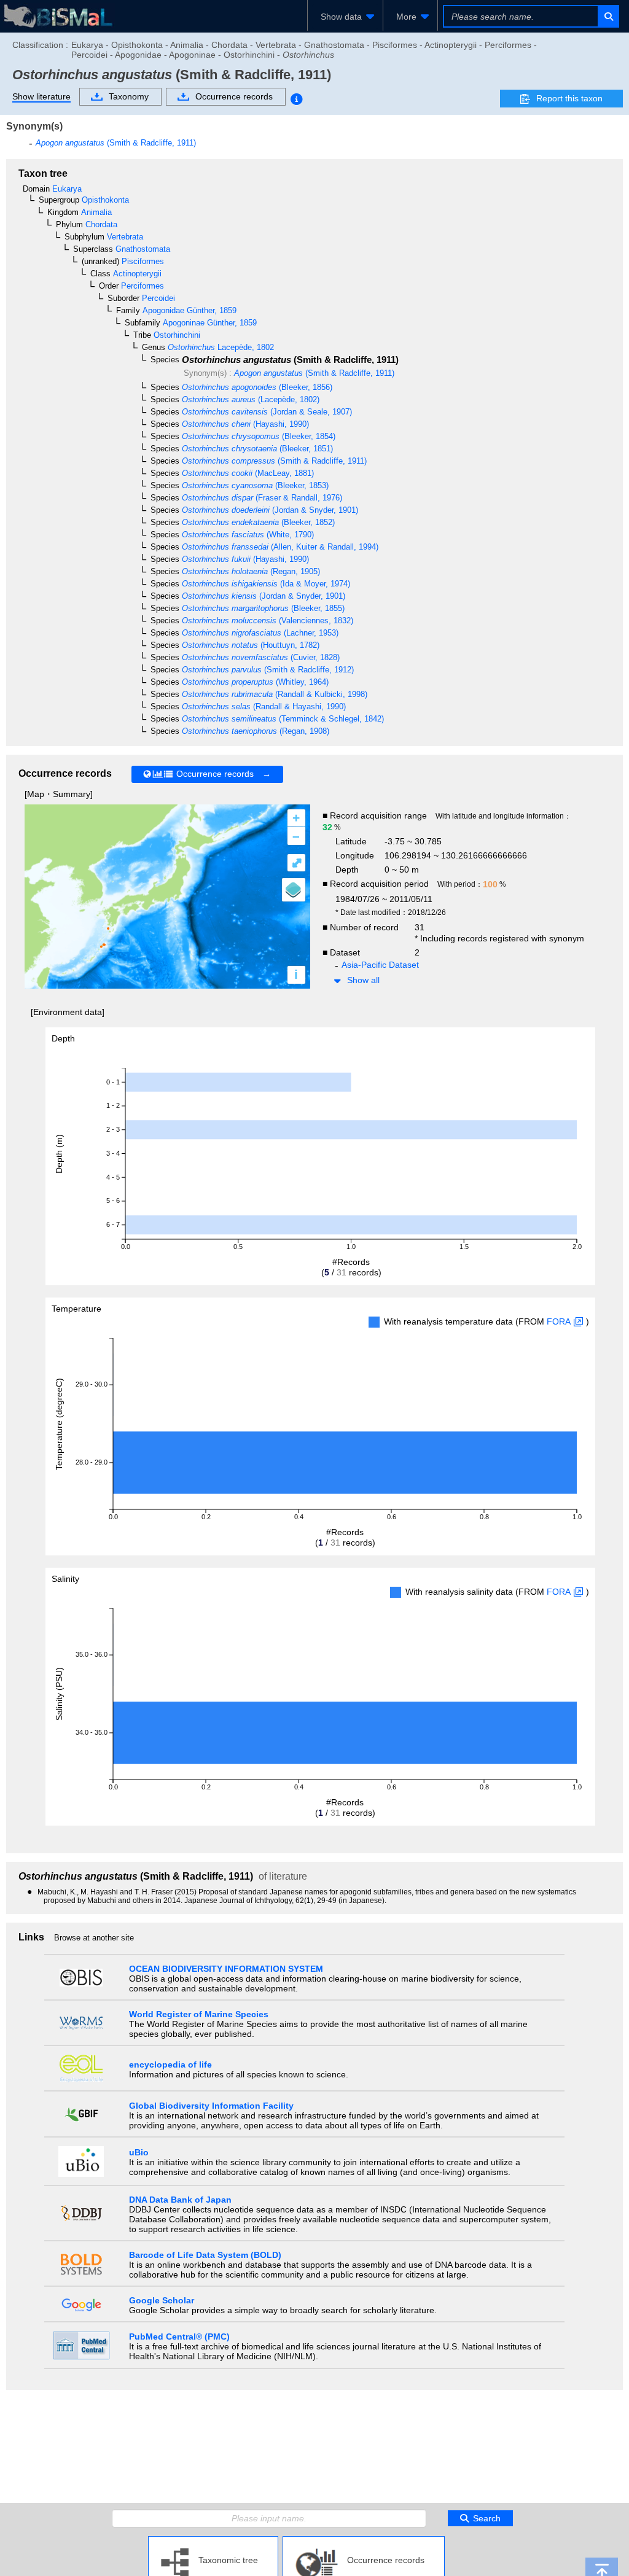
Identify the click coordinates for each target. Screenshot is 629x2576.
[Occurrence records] (364, 2541)
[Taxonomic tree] (213, 2541)
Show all (363, 980)
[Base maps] (294, 890)
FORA (559, 1321)
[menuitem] (345, 17)
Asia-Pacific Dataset (380, 965)
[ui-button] (608, 16)
